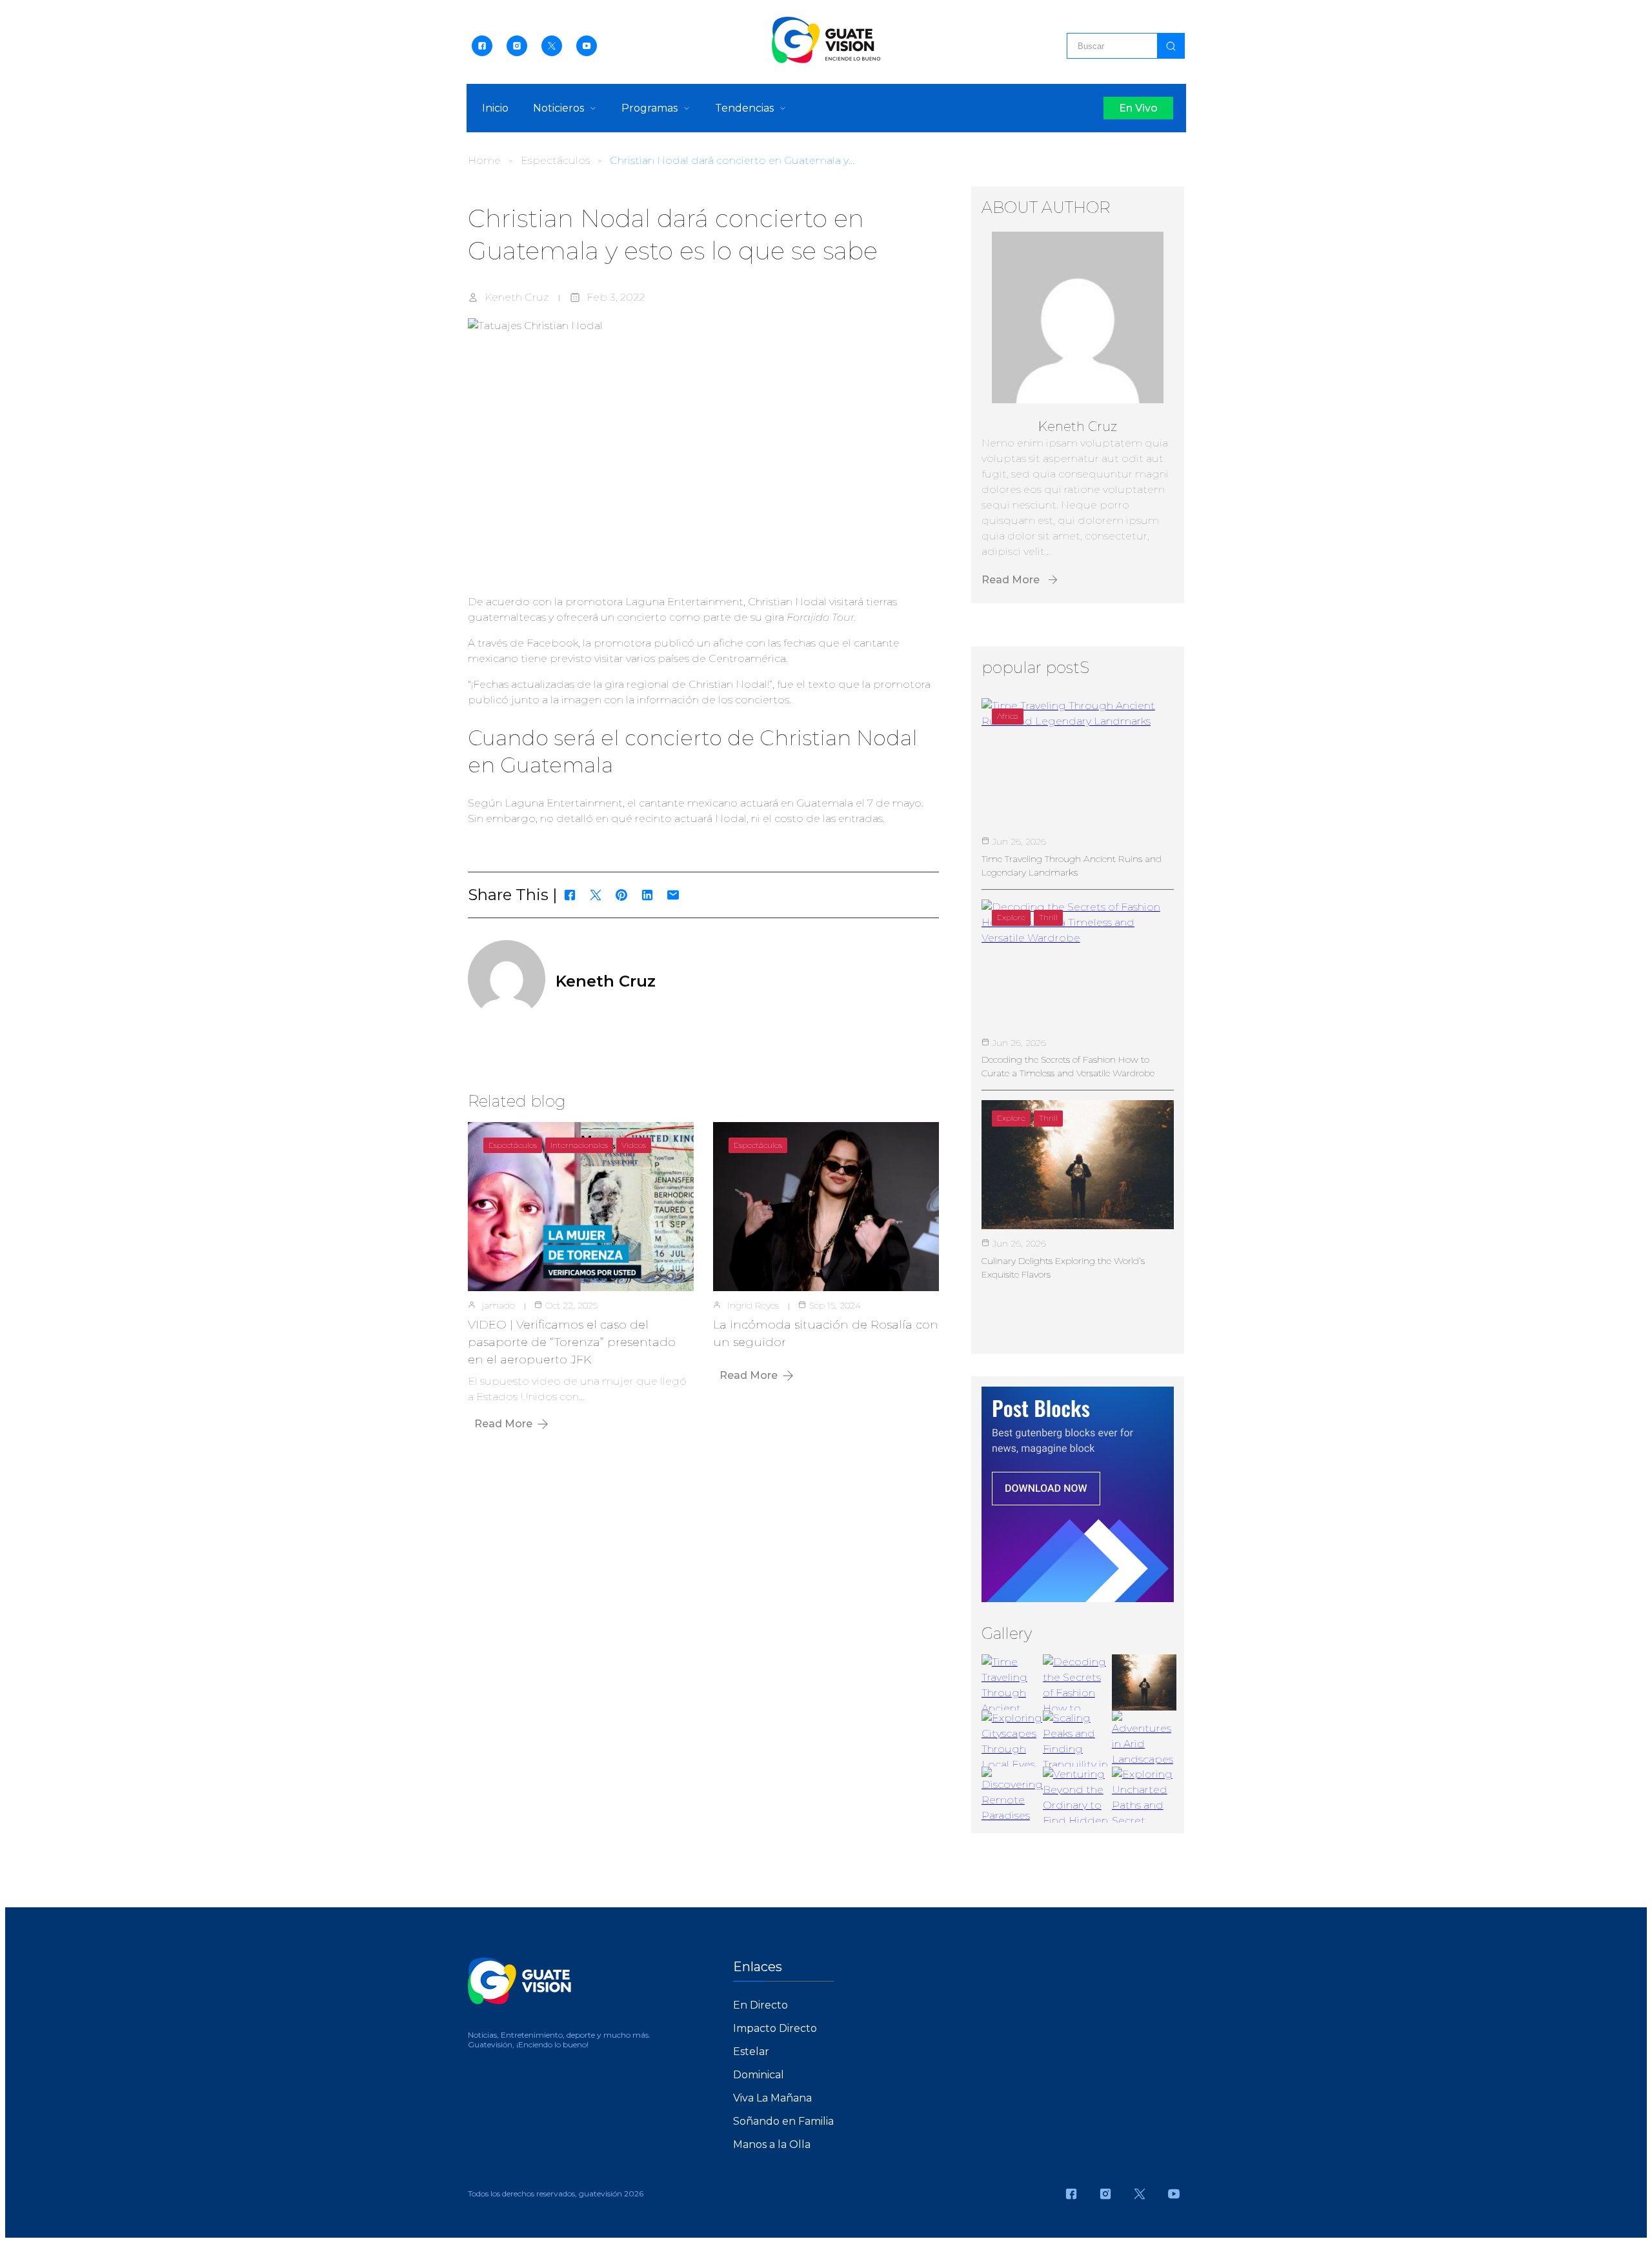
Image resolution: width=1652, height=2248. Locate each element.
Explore (1011, 917)
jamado (499, 1305)
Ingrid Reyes (753, 1305)
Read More (503, 1424)
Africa (1008, 716)
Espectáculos (555, 160)
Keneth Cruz (517, 297)
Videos (634, 1145)
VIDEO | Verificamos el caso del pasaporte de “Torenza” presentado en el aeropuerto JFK (572, 1342)
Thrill (1048, 917)
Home (484, 160)
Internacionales (579, 1145)
